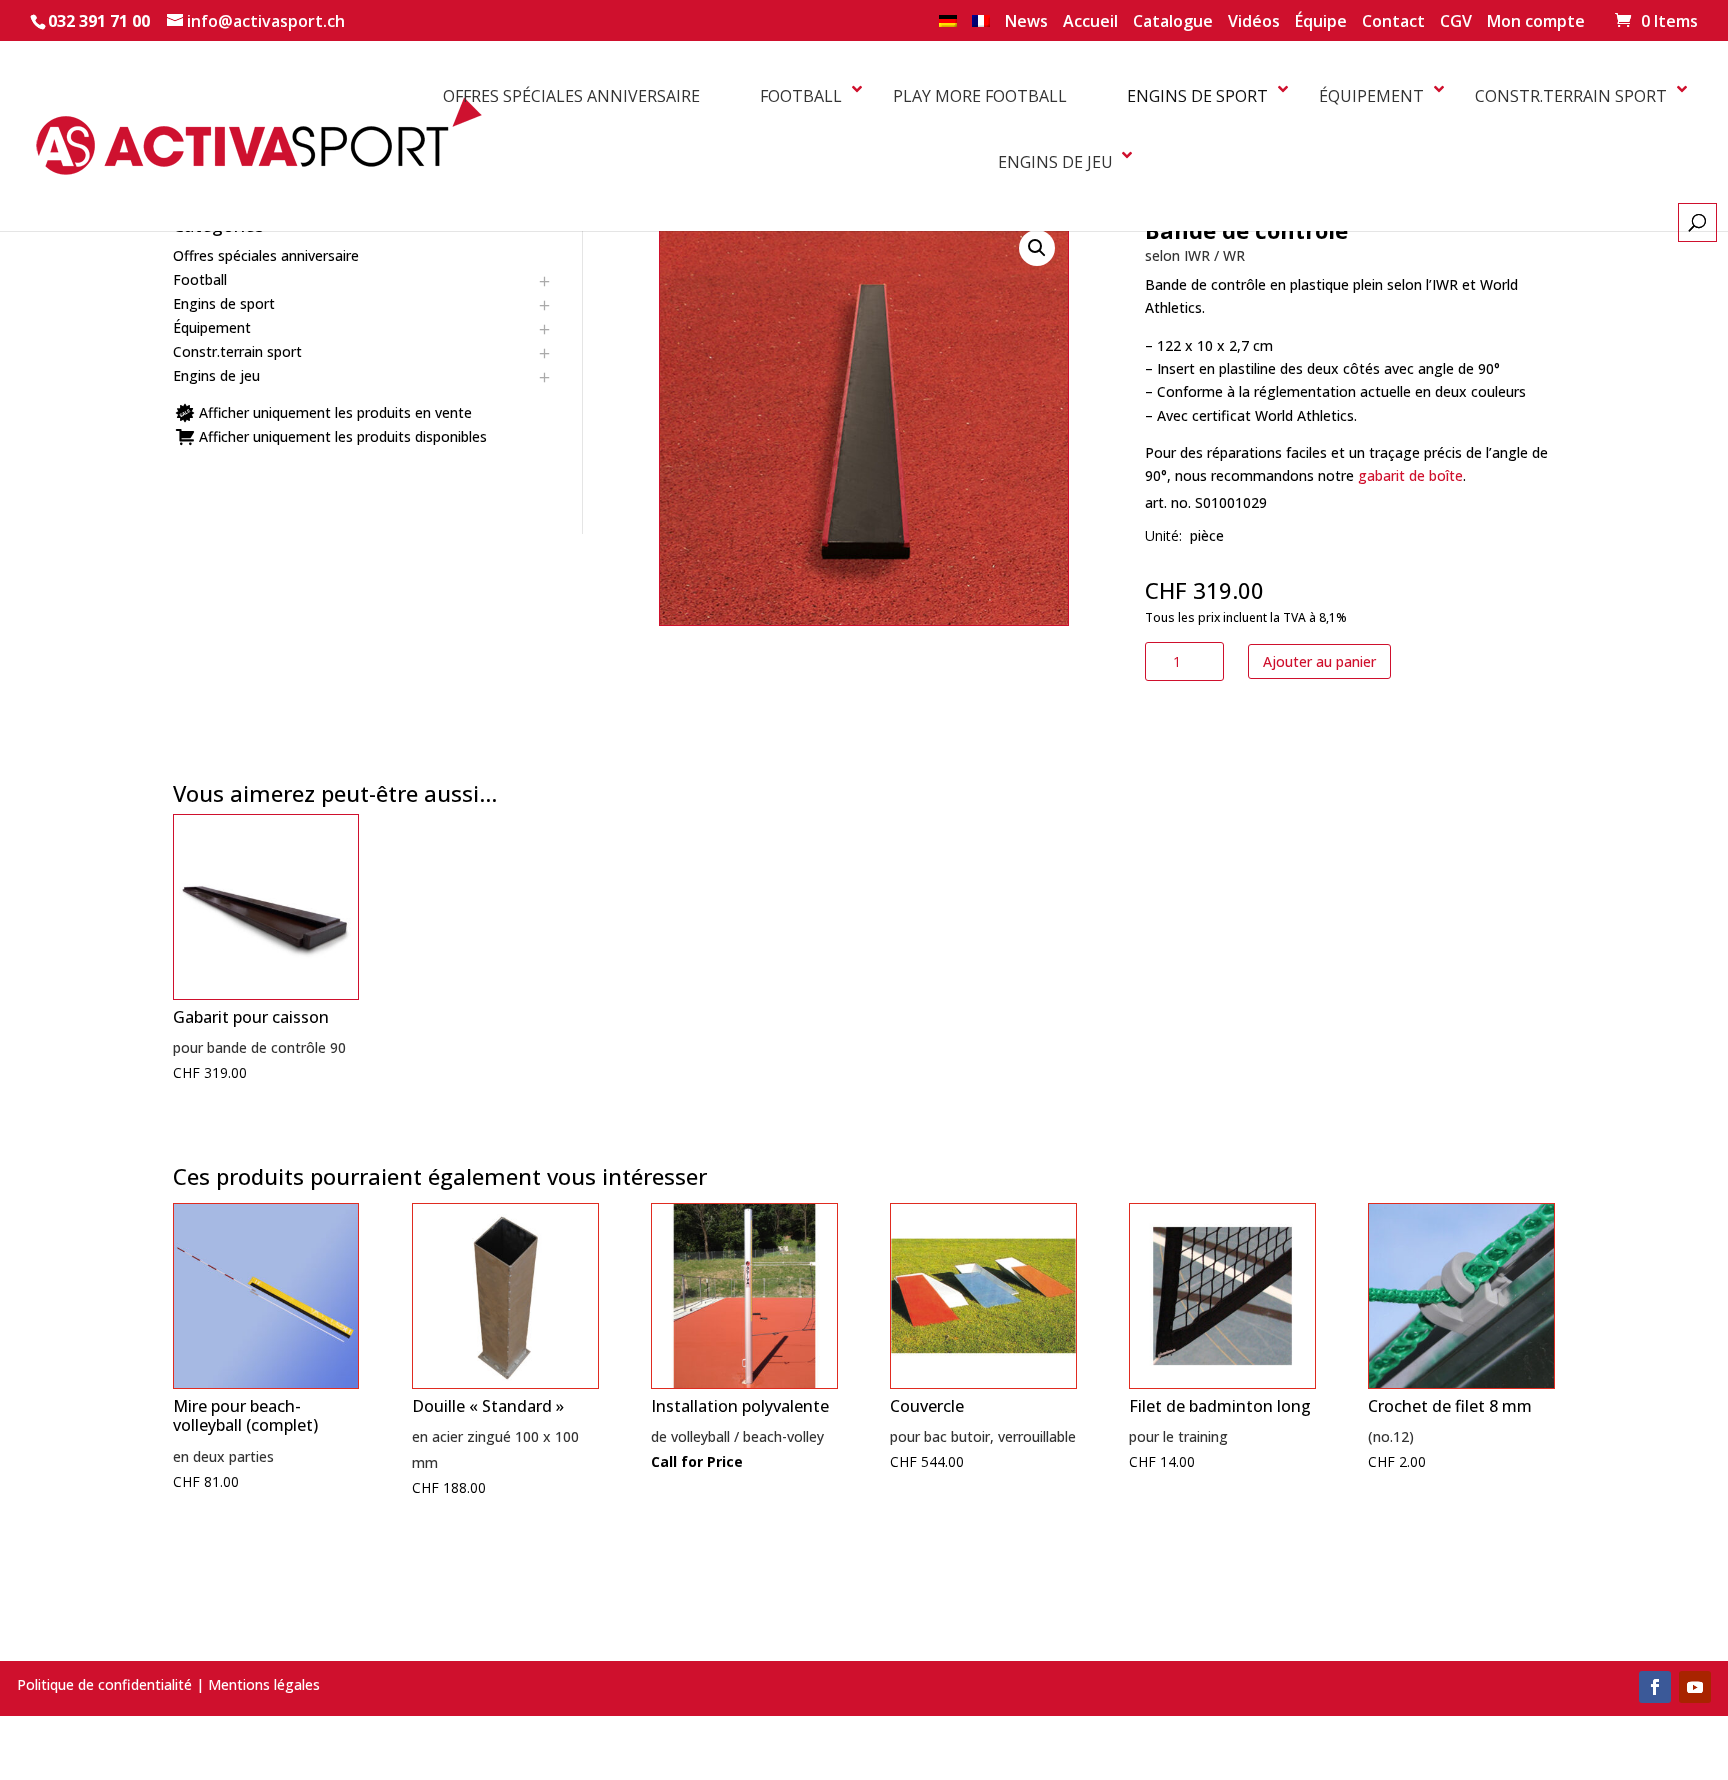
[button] (1037, 248)
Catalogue (1173, 22)
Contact (1393, 22)
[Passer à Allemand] (948, 27)
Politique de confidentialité (104, 1684)
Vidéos (1254, 22)
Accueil (1090, 22)
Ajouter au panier (1319, 661)
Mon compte (1536, 22)
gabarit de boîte (1410, 475)
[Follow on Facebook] (1655, 1687)
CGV (1456, 22)
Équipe (1321, 22)
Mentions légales (264, 1684)
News (1026, 22)
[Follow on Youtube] (1695, 1687)
